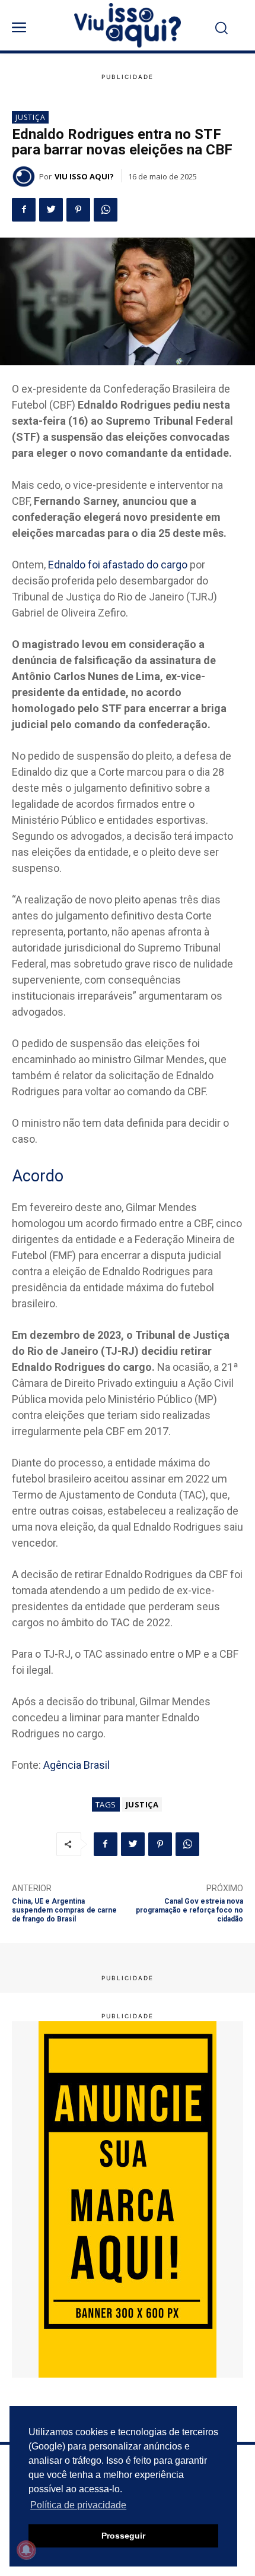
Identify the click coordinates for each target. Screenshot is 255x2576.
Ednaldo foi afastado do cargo (118, 565)
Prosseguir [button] (123, 2536)
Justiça (31, 117)
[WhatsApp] (106, 210)
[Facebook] (24, 210)
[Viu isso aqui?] (26, 176)
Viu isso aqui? (84, 176)
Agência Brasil (76, 1765)
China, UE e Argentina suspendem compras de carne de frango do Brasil (64, 1910)
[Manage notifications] (26, 2550)
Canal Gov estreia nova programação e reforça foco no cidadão (189, 1910)
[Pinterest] (78, 210)
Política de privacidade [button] (78, 2505)
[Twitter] (51, 210)
